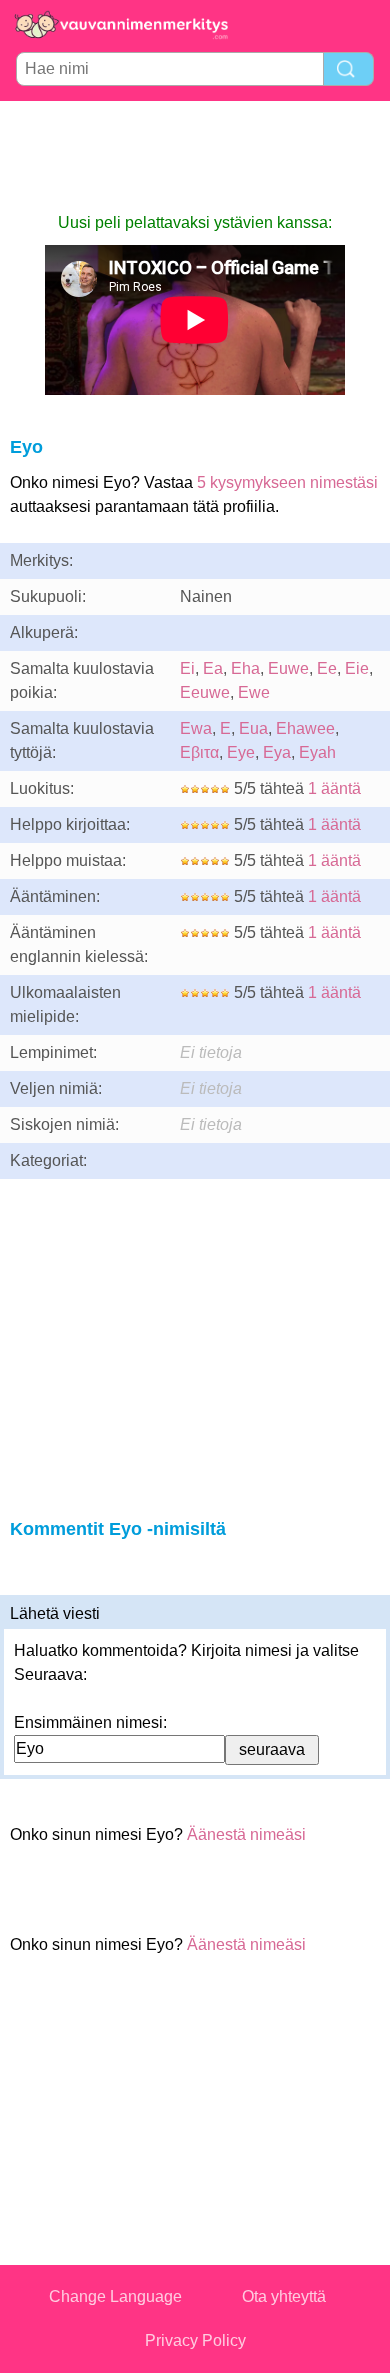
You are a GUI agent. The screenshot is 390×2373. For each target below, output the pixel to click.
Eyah (317, 752)
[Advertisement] (195, 156)
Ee (327, 668)
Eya (277, 752)
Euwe (288, 668)
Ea (213, 668)
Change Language (115, 2296)
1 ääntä (334, 788)
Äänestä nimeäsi (246, 1834)
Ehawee (305, 728)
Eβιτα (199, 752)
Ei (187, 668)
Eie (357, 668)
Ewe (254, 692)
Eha (245, 668)
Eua (253, 728)
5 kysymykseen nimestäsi (287, 482)
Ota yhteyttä (284, 2296)
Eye (241, 752)
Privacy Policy (195, 2340)
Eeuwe (205, 692)
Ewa (196, 728)
